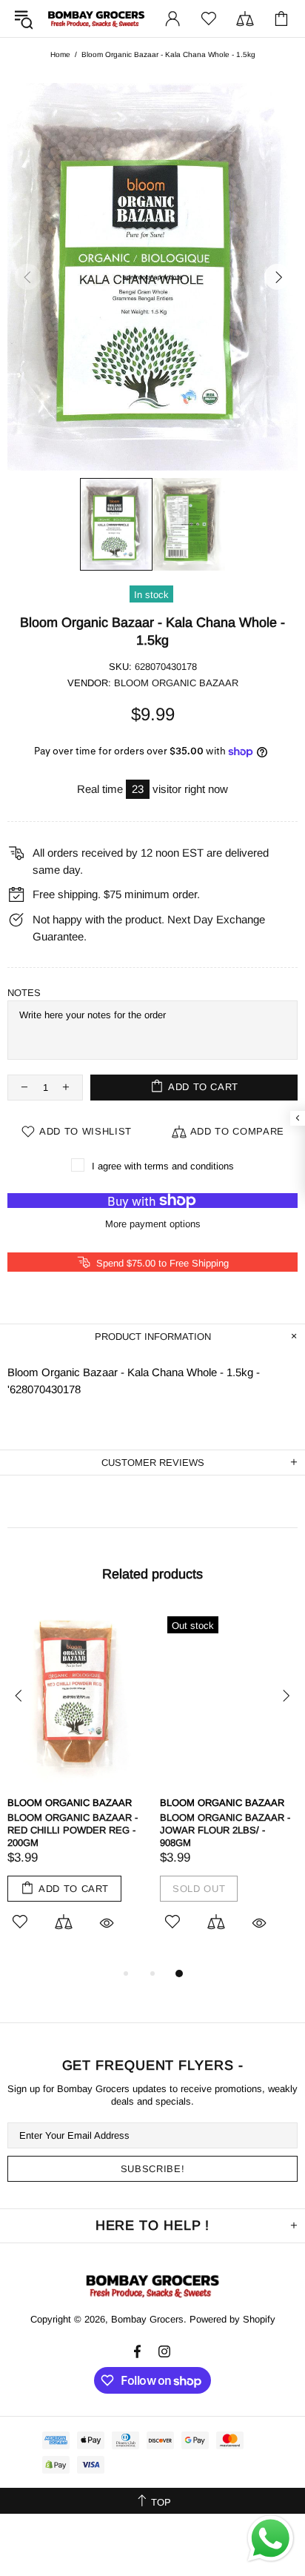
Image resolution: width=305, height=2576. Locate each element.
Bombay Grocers (96, 19)
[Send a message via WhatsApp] (271, 2539)
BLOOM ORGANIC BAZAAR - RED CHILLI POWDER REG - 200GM (73, 1830)
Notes (24, 993)
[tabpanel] (76, 1787)
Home (60, 54)
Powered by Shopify (232, 2319)
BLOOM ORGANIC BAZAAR (176, 683)
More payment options (153, 1224)
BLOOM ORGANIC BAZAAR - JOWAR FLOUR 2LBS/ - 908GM (225, 1830)
